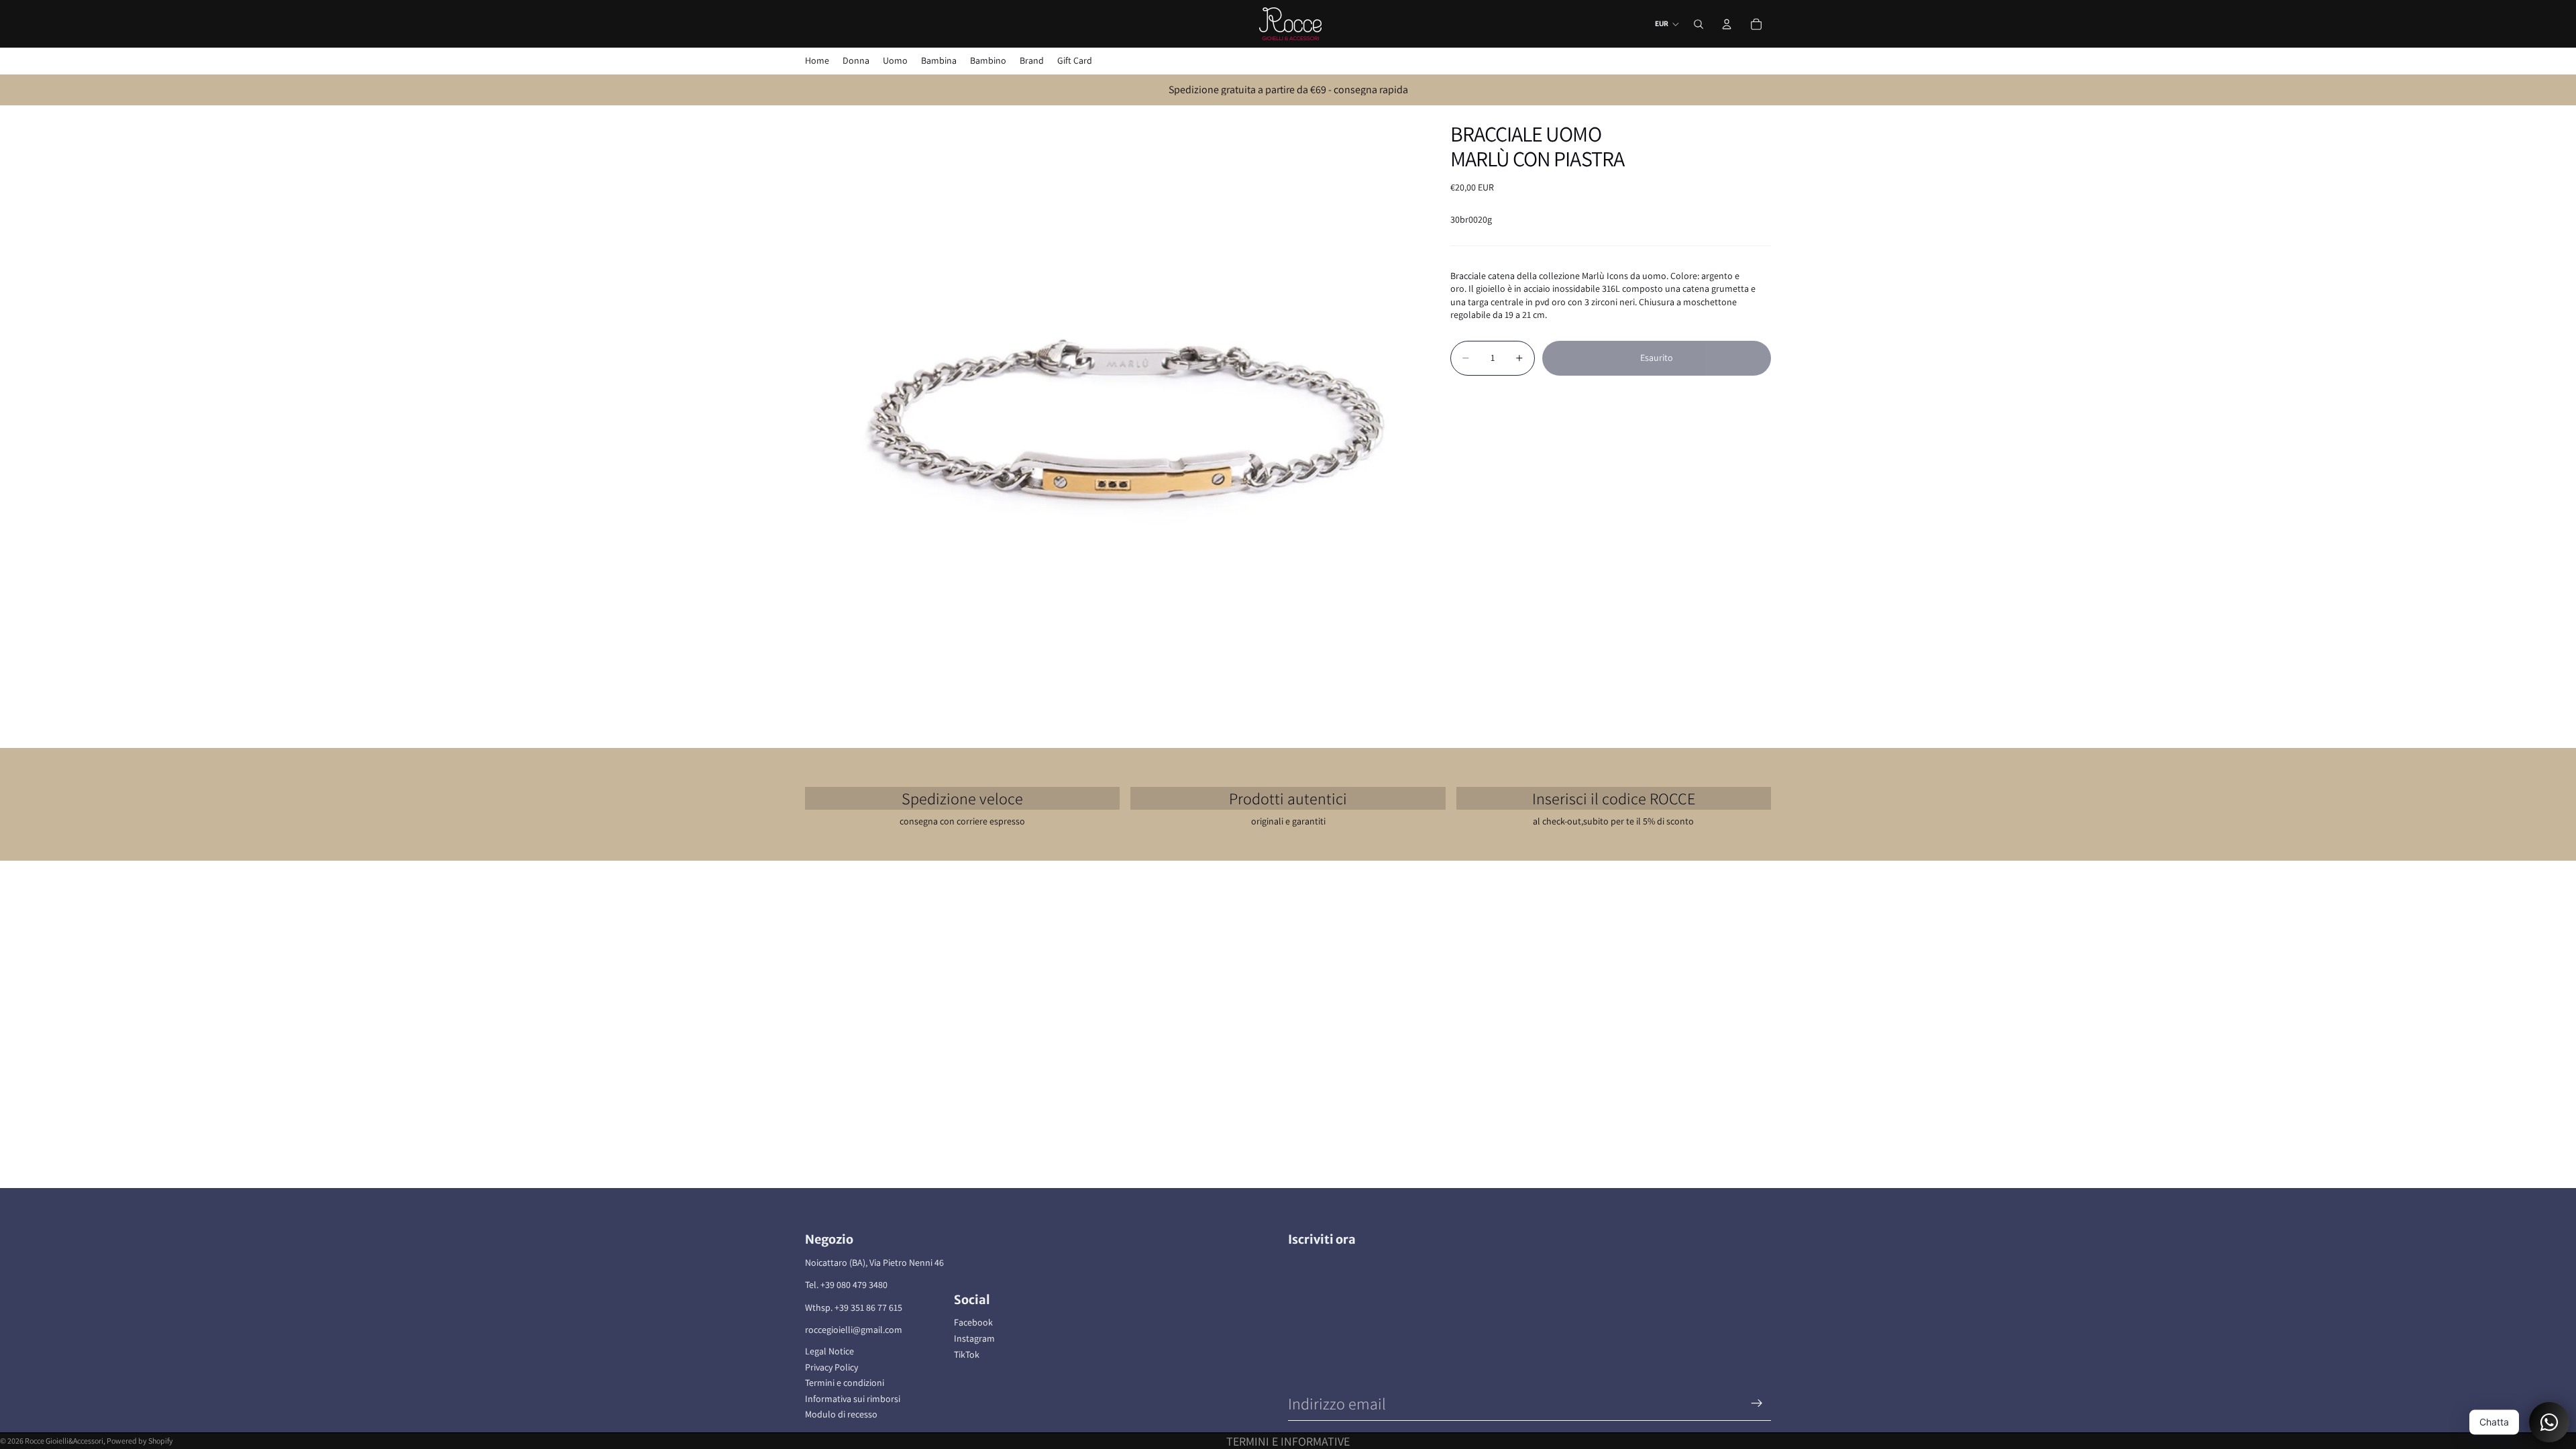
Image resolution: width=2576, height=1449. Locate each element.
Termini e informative (1288, 1441)
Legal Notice (829, 1351)
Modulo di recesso (841, 1414)
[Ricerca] (1699, 24)
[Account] (1727, 24)
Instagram (974, 1338)
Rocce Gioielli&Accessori (64, 1441)
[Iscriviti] (1757, 1403)
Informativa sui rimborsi (853, 1399)
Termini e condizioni (845, 1383)
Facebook (973, 1322)
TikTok (967, 1354)
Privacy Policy (831, 1367)
